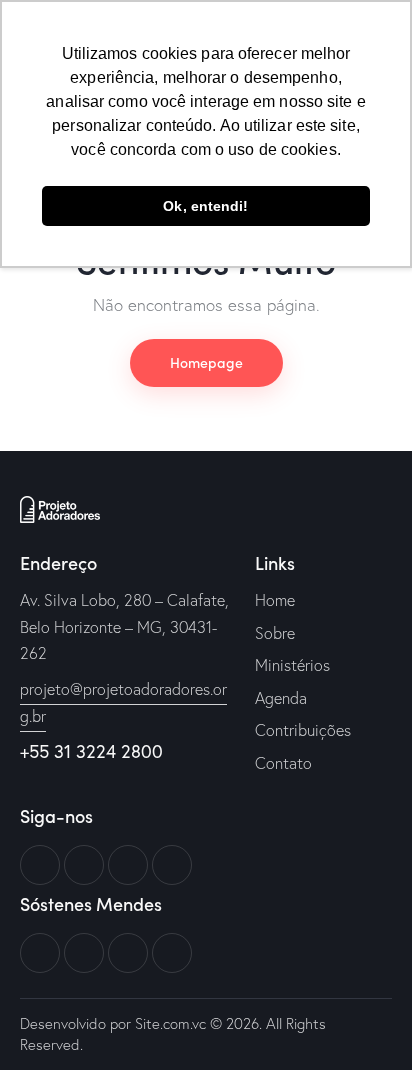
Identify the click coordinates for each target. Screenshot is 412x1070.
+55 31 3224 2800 (91, 751)
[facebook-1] (40, 865)
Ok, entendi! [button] (205, 206)
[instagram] (172, 865)
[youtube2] (128, 865)
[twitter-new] (84, 865)
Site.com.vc (170, 1023)
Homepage (206, 362)
